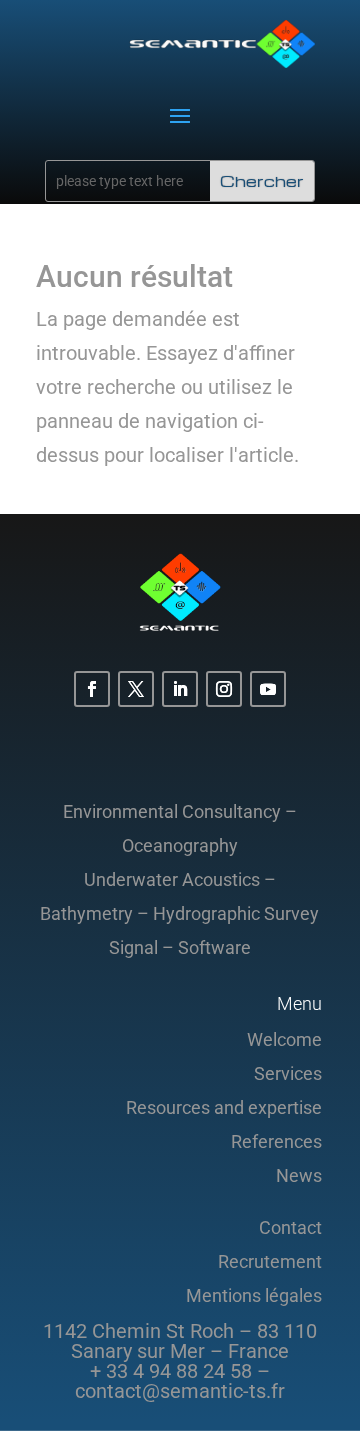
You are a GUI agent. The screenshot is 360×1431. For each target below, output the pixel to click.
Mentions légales (254, 1295)
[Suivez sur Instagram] (224, 689)
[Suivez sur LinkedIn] (180, 689)
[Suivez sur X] (136, 689)
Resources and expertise (224, 1107)
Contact (290, 1227)
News (299, 1175)
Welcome (284, 1039)
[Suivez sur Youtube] (268, 689)
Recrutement (270, 1261)
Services (288, 1073)
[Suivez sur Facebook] (92, 689)
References (276, 1141)
